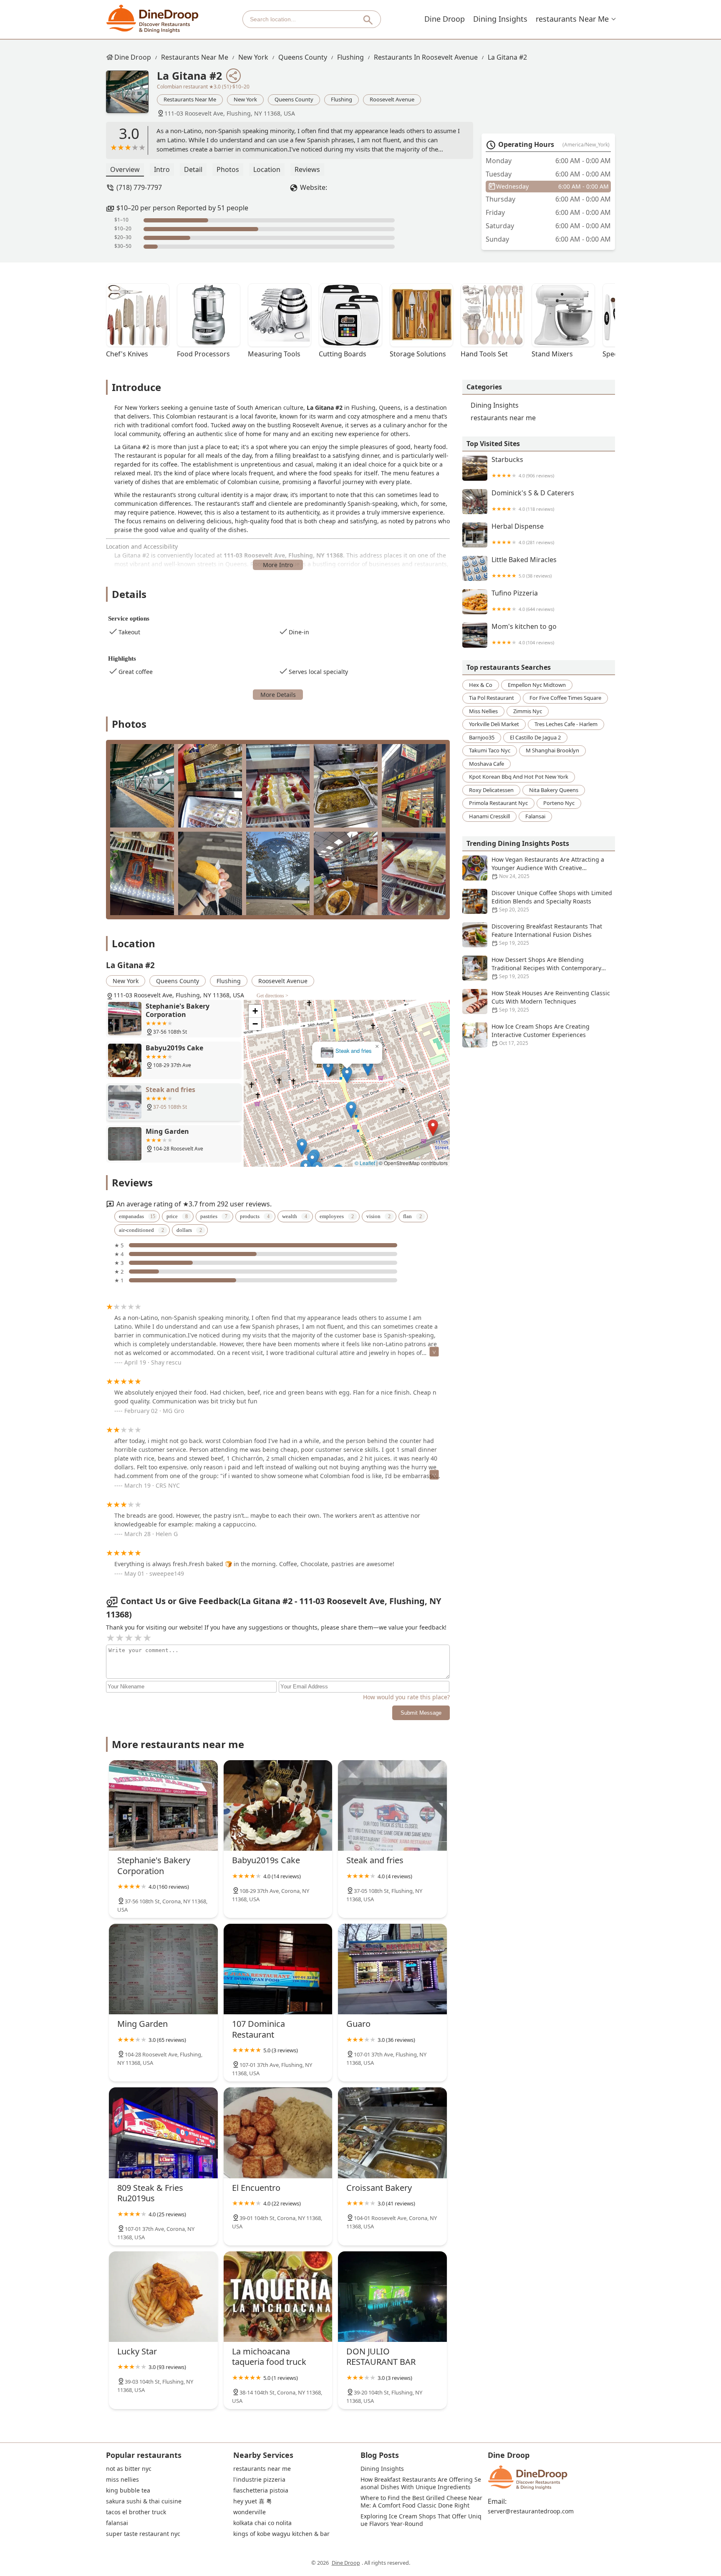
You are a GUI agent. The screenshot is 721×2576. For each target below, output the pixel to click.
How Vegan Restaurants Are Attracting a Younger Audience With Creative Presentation (548, 868)
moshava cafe (487, 764)
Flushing (350, 57)
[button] (442, 1030)
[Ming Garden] (163, 1969)
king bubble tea (128, 2490)
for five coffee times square (565, 698)
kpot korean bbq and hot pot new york (519, 777)
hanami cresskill (489, 816)
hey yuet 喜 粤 (253, 2501)
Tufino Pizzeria (523, 601)
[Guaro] (392, 1969)
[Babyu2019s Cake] (278, 1805)
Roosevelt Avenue (392, 99)
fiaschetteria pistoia (261, 2490)
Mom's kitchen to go (524, 634)
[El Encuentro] (278, 2133)
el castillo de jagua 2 (535, 737)
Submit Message (421, 1713)
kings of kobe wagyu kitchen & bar (281, 2534)
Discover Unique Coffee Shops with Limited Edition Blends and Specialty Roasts (552, 901)
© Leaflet (365, 1163)
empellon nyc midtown (537, 685)
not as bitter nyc (129, 2469)
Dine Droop (445, 19)
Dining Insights (500, 19)
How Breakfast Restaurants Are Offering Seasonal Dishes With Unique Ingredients (421, 2483)
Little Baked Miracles (524, 567)
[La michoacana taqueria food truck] (278, 2297)
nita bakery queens (554, 790)
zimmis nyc (528, 711)
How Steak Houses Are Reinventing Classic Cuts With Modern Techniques (551, 1001)
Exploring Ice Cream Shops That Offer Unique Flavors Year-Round (421, 2520)
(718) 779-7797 (139, 187)
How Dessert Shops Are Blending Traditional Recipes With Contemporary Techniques (546, 968)
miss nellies (483, 711)
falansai (535, 816)
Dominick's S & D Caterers (533, 501)
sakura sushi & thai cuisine (144, 2501)
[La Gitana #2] (131, 96)
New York (253, 57)
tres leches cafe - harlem (566, 724)
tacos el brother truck (136, 2512)
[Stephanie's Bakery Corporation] (163, 1805)
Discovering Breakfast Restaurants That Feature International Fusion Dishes (547, 934)
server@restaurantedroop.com (531, 2511)
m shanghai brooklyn (552, 750)
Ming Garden (347, 1051)
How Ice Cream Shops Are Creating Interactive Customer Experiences (541, 1034)
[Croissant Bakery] (392, 2133)
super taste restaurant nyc (143, 2534)
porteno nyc (559, 803)
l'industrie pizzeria (259, 2480)
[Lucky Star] (163, 2297)
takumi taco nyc (490, 750)
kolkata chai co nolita (262, 2523)
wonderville (250, 2512)
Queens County (303, 57)
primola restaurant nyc (498, 803)
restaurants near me (572, 19)
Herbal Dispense (523, 534)
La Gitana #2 (507, 57)
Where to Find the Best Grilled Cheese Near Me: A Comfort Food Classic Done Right (422, 2502)
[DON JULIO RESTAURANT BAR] (392, 2297)
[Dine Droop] (153, 19)
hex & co (481, 685)
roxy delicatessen (491, 790)
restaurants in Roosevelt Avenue (426, 57)
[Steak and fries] (392, 1805)
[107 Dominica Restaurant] (278, 1969)
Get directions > (272, 996)
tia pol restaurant (492, 698)
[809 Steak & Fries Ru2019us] (163, 2133)
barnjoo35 (482, 737)
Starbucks (523, 467)
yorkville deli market (494, 724)
